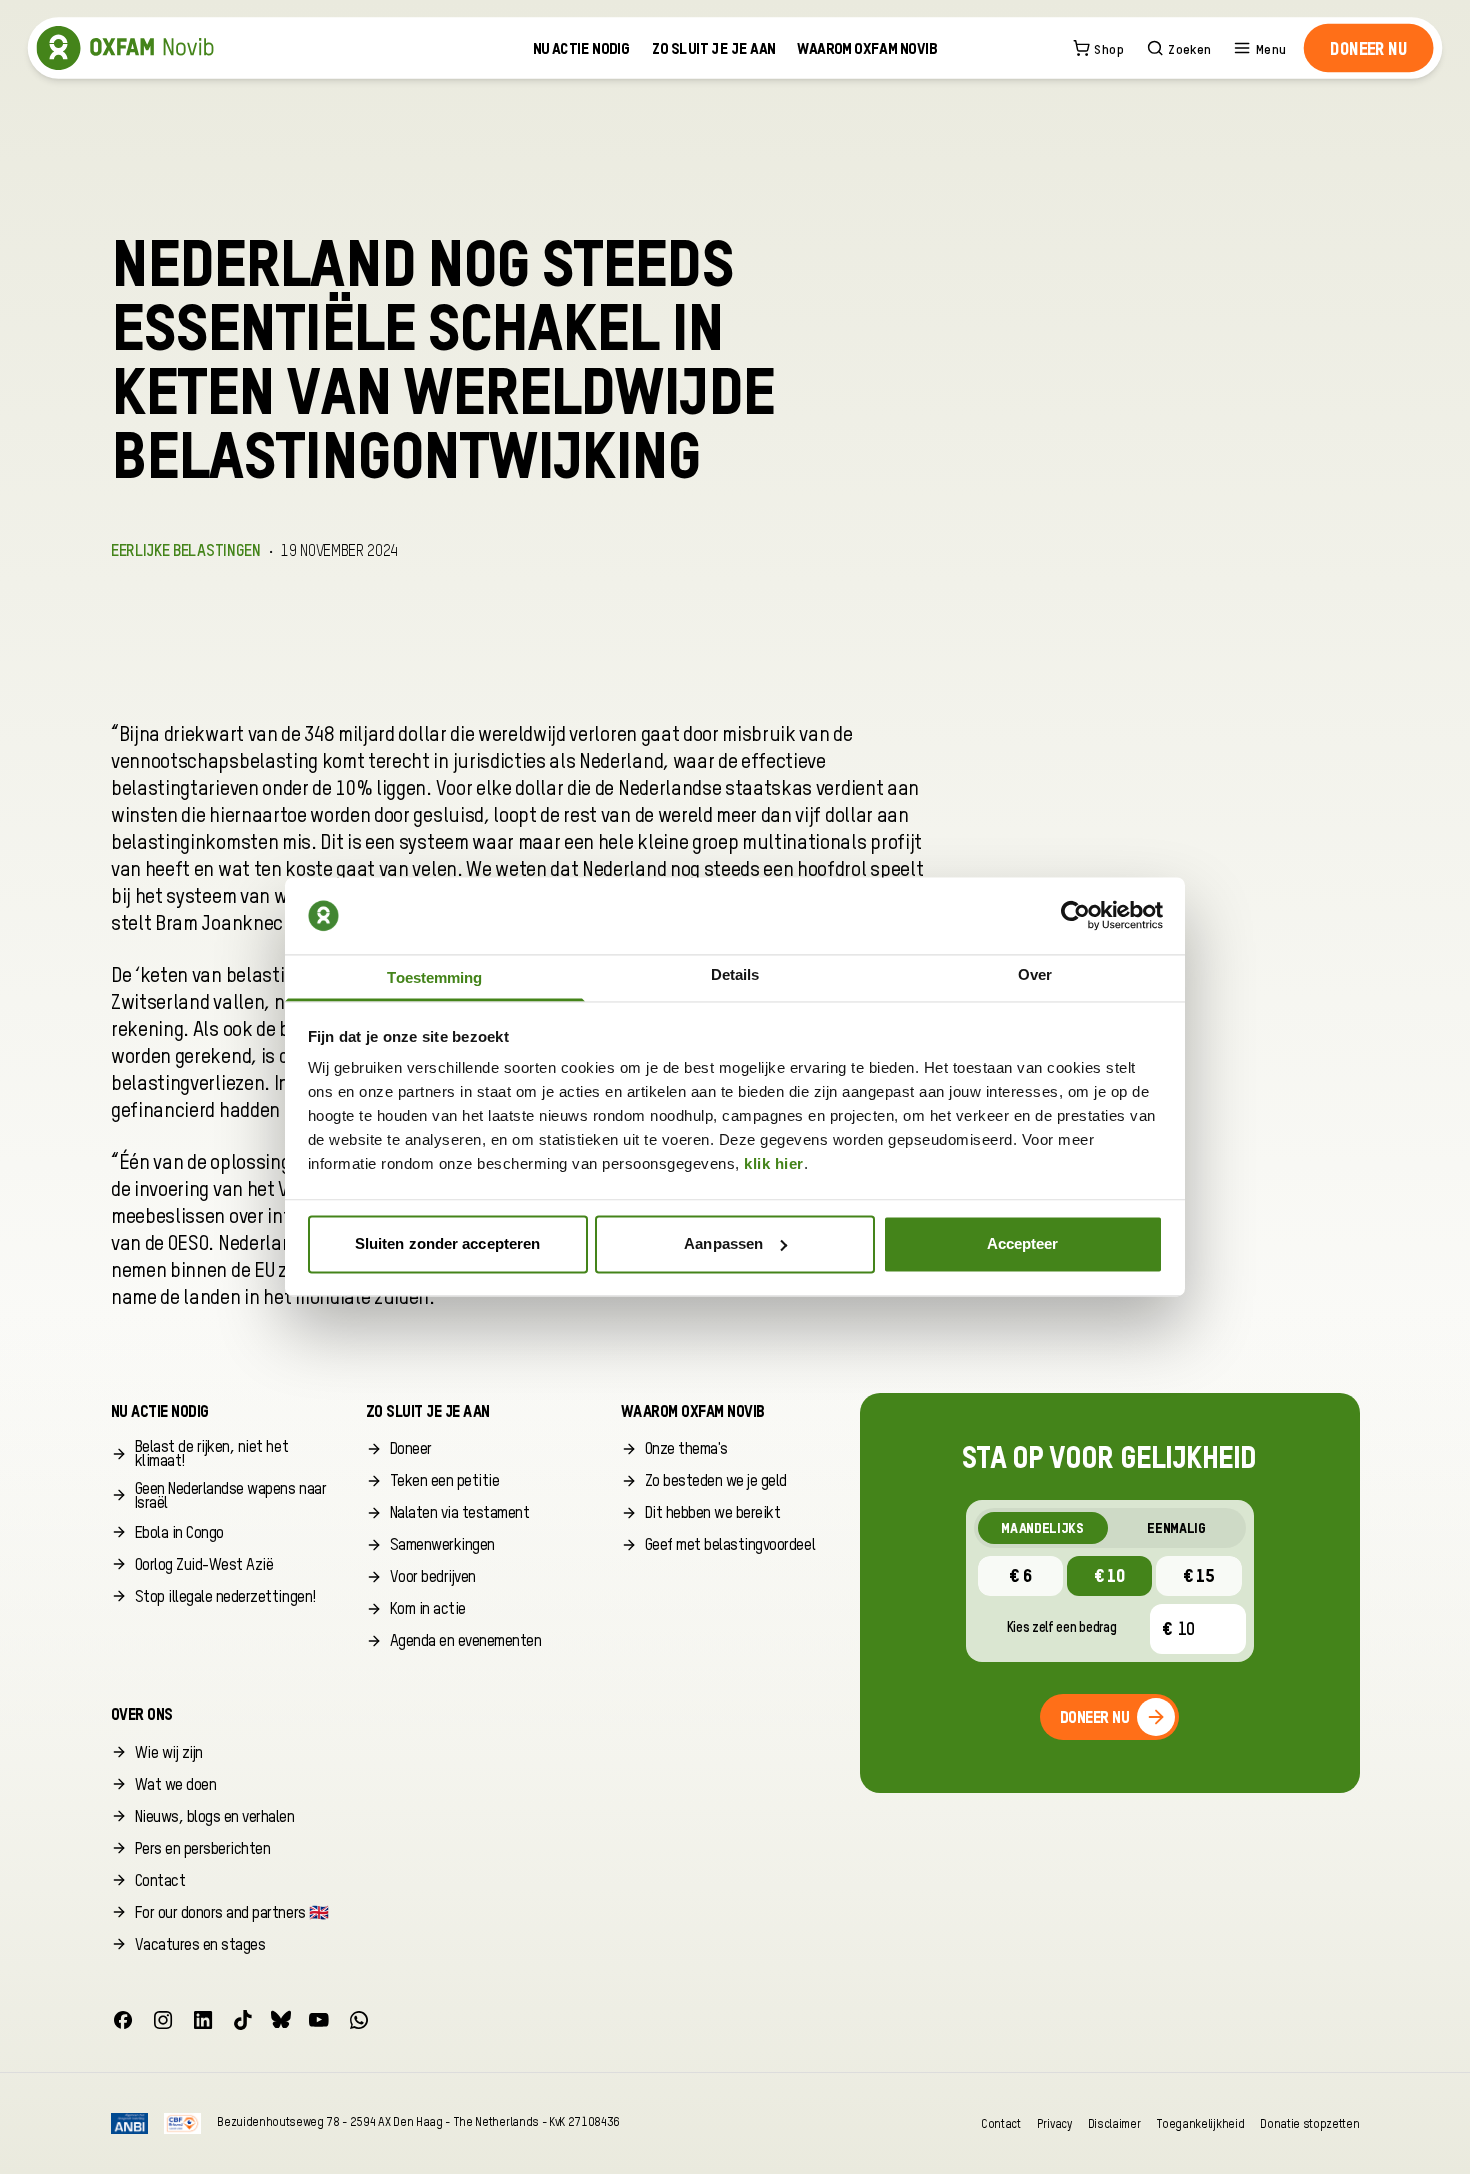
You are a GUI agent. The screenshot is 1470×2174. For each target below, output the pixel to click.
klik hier (774, 1164)
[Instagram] (163, 2020)
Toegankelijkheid (1200, 2123)
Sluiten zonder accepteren (448, 1243)
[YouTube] (319, 2020)
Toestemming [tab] (434, 978)
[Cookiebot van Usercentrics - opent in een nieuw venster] (1075, 916)
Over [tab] (1035, 975)
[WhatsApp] (359, 2020)
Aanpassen (723, 1243)
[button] (1368, 48)
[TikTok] (243, 2020)
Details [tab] (735, 975)
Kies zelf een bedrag (1062, 1628)
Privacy (1054, 2123)
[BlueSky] (281, 2020)
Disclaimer (1114, 2123)
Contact (1001, 2123)
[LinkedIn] (203, 2020)
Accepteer (1023, 1243)
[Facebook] (123, 2020)
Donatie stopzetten (1309, 2123)
